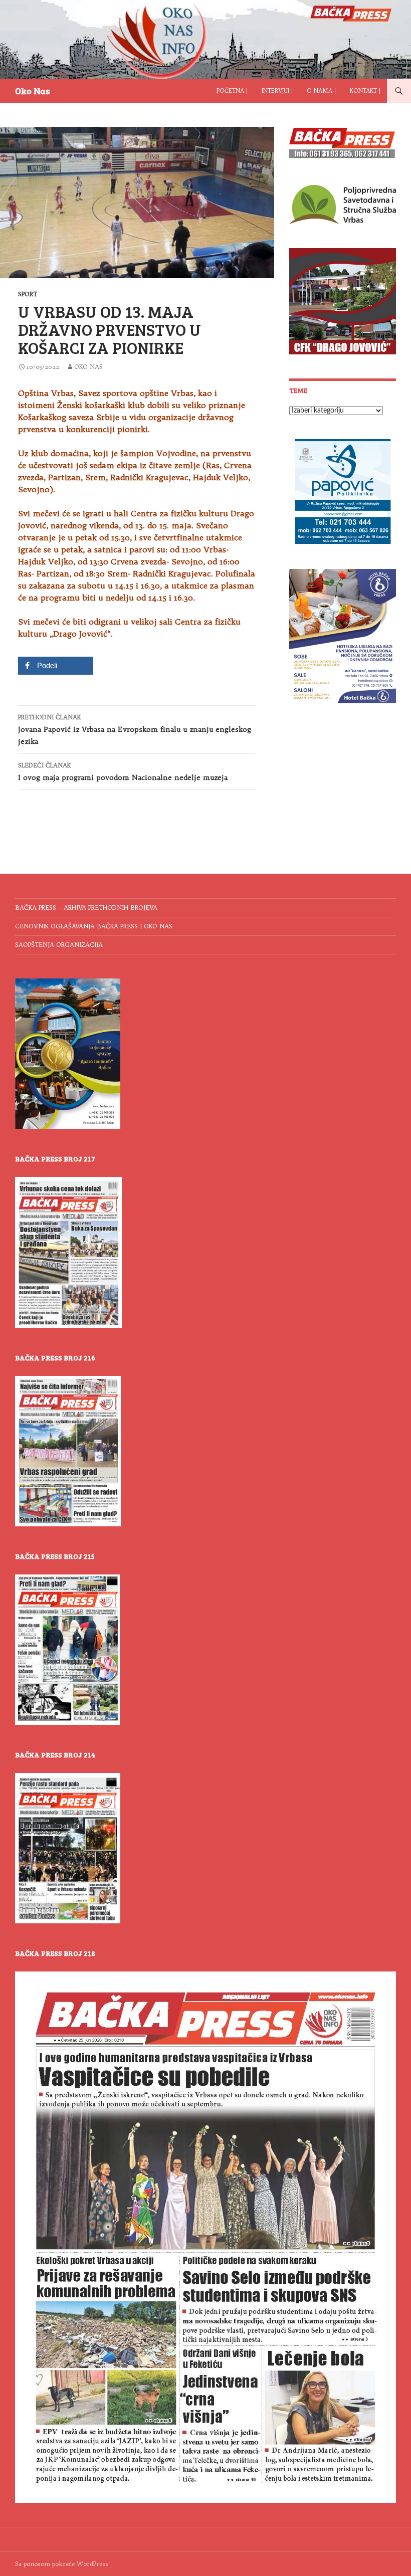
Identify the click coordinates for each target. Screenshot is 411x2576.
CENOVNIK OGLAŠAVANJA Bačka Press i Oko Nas (94, 926)
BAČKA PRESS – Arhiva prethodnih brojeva (86, 908)
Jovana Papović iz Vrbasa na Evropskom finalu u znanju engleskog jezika (135, 730)
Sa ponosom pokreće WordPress (62, 2564)
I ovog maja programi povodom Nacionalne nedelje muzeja (123, 772)
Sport (28, 294)
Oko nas (88, 367)
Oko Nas (33, 91)
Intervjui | (277, 91)
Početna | (232, 91)
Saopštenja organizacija (59, 945)
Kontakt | (365, 91)
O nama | (321, 91)
